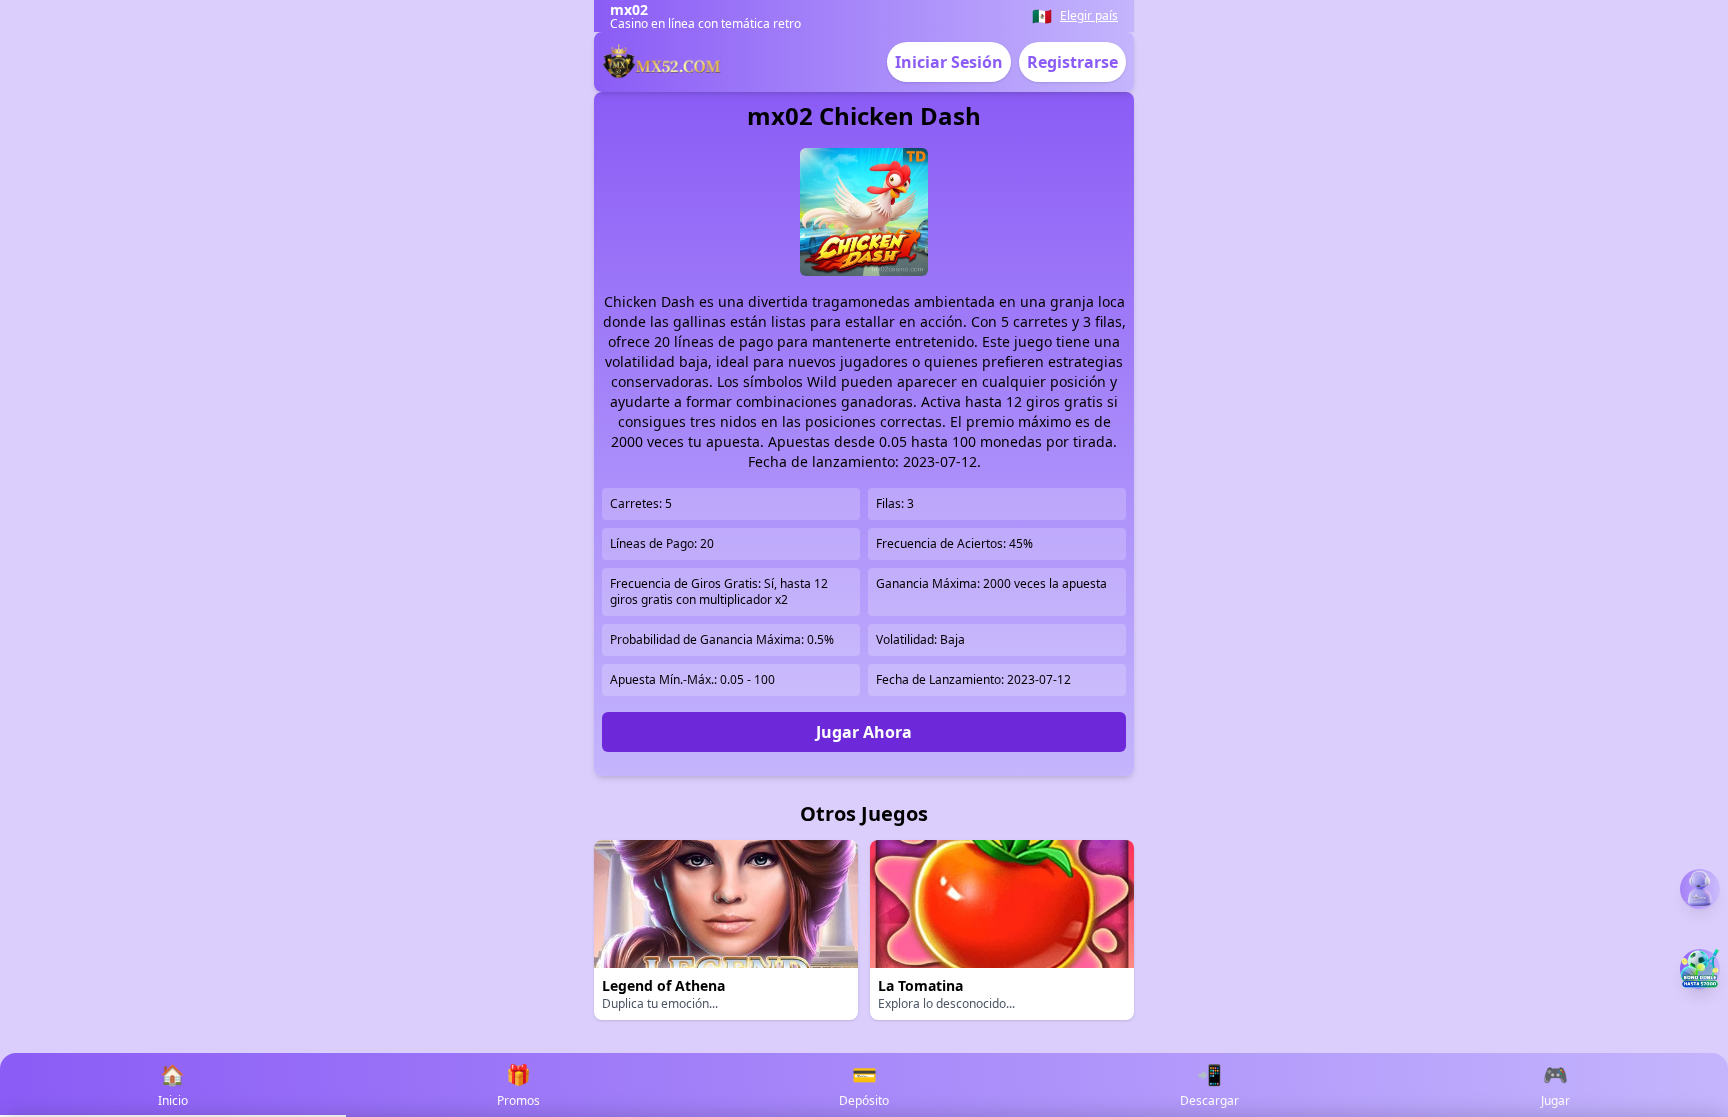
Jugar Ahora (864, 732)
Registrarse (1072, 62)
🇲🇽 (1042, 16)
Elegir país (1089, 16)
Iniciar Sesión (949, 62)
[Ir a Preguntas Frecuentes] (1700, 889)
